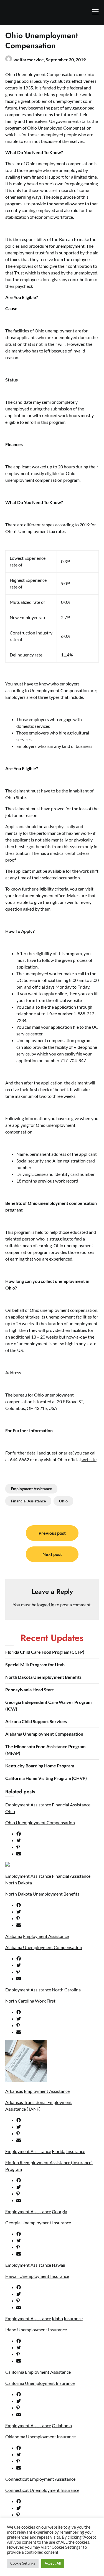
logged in (46, 1605)
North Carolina (66, 1990)
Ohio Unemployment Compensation (40, 1822)
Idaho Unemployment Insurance (36, 2330)
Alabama (14, 1936)
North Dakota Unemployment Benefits (43, 1677)
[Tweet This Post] (58, 1840)
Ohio (63, 1501)
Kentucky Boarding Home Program (40, 1766)
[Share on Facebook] (58, 1834)
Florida (59, 2151)
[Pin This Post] (58, 1847)
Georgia (59, 2211)
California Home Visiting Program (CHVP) (46, 1778)
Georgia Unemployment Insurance (38, 2223)
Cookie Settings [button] (23, 2563)
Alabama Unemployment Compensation (44, 1734)
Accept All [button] (53, 2563)
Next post (52, 1554)
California (15, 2372)
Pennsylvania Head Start (30, 1690)
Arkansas (14, 2091)
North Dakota (19, 1883)
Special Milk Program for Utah (35, 1664)
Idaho (57, 2318)
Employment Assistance (31, 1489)
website (89, 1459)
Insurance (76, 2151)
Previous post (52, 1533)
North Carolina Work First (30, 2001)
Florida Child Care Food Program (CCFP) (45, 1652)
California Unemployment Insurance (40, 2383)
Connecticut (17, 2479)
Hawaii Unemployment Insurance (37, 2276)
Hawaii (59, 2265)
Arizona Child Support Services (36, 1721)
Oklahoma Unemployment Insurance (40, 2437)
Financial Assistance (28, 1501)
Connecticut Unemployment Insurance (42, 2490)
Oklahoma (62, 2425)
